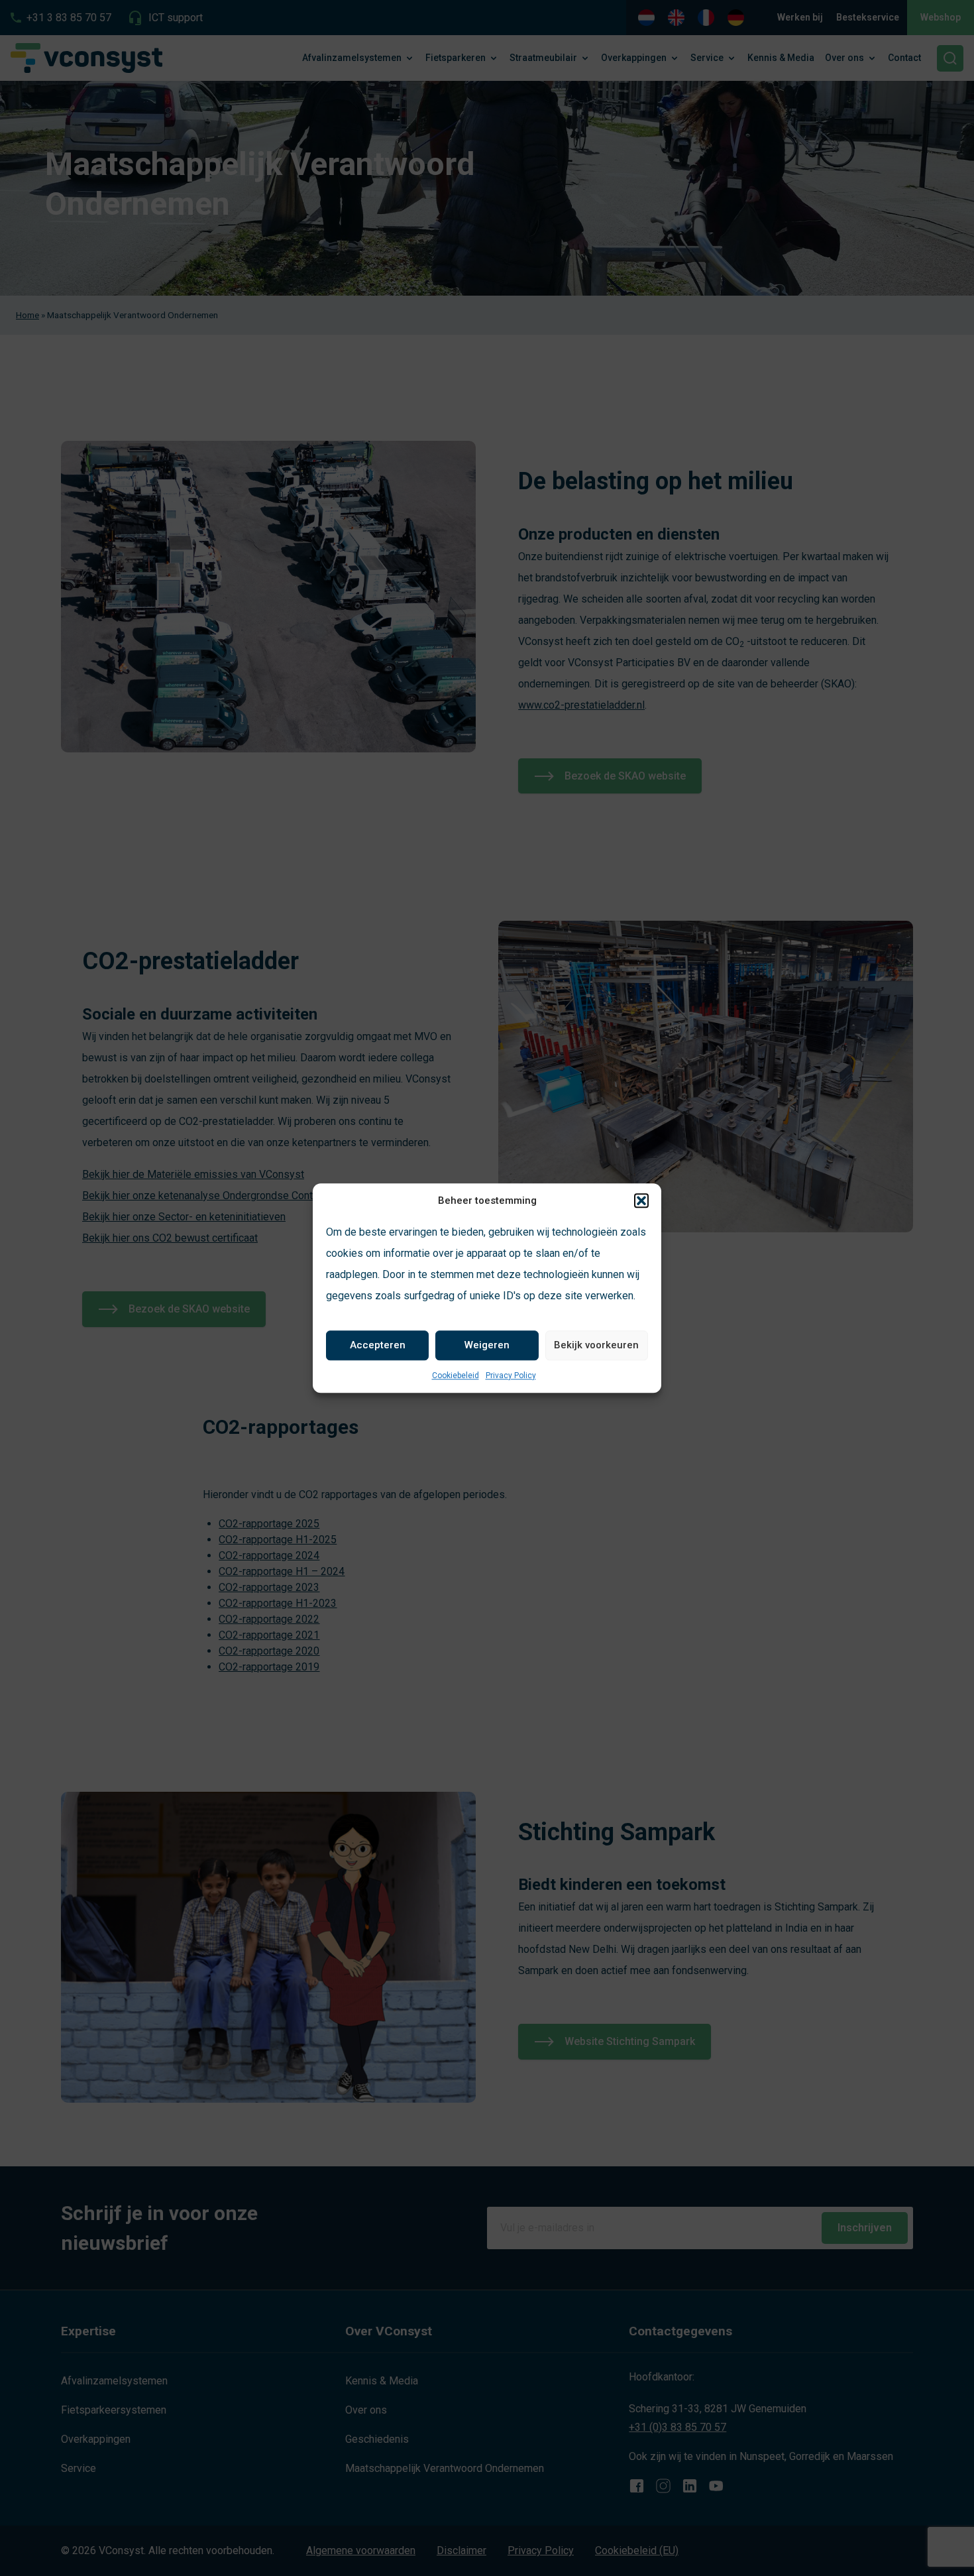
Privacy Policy (511, 1376)
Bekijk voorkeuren (596, 1345)
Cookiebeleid (456, 1376)
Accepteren (378, 1345)
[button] (641, 1201)
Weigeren (487, 1345)
